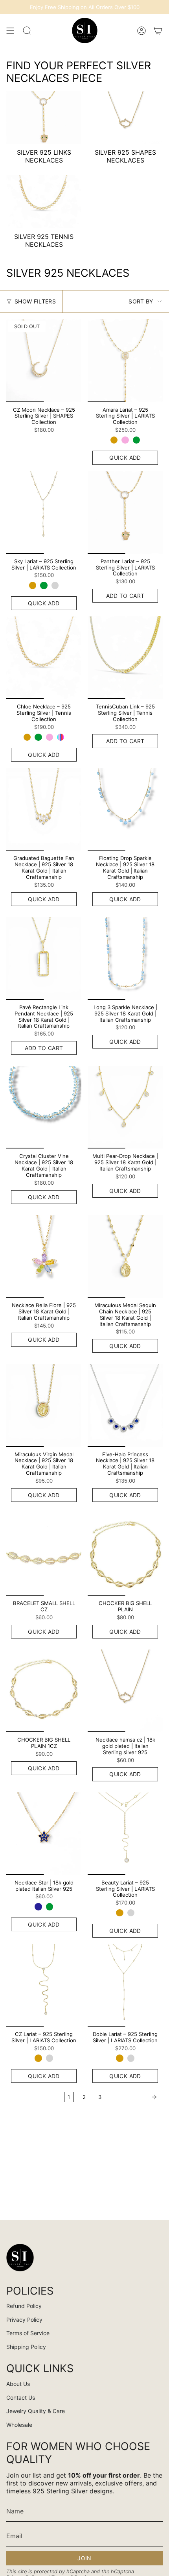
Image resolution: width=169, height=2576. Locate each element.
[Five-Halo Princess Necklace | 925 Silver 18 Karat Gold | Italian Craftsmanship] (125, 1405)
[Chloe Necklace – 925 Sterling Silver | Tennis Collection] (44, 658)
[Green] (136, 440)
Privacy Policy (24, 2320)
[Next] (134, 2097)
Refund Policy (24, 2306)
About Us (18, 2384)
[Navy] (38, 1907)
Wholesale (19, 2425)
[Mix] (61, 737)
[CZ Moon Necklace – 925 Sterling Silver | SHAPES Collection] (44, 361)
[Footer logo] (20, 2258)
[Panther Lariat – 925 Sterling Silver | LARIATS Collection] (125, 512)
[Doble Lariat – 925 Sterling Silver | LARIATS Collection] (125, 1985)
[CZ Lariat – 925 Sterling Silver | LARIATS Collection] (44, 1985)
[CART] (158, 31)
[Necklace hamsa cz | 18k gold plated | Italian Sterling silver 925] (125, 1691)
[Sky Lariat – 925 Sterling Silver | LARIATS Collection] (44, 512)
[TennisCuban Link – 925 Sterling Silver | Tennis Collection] (125, 658)
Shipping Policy (26, 2347)
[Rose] (125, 440)
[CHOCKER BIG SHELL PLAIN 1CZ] (44, 1691)
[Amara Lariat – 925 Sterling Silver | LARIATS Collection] (125, 361)
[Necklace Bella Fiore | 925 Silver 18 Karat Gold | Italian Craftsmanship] (44, 1256)
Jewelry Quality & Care (36, 2411)
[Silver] (55, 585)
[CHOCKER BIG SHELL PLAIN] (125, 1554)
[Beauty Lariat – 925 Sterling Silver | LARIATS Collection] (125, 1834)
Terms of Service (28, 2333)
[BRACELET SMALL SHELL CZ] (44, 1554)
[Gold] (114, 440)
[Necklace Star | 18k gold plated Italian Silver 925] (44, 1834)
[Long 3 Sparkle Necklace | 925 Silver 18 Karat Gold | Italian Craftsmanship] (125, 958)
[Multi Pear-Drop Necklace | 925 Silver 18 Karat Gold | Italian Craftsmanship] (125, 1107)
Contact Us (21, 2398)
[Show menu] (10, 31)
